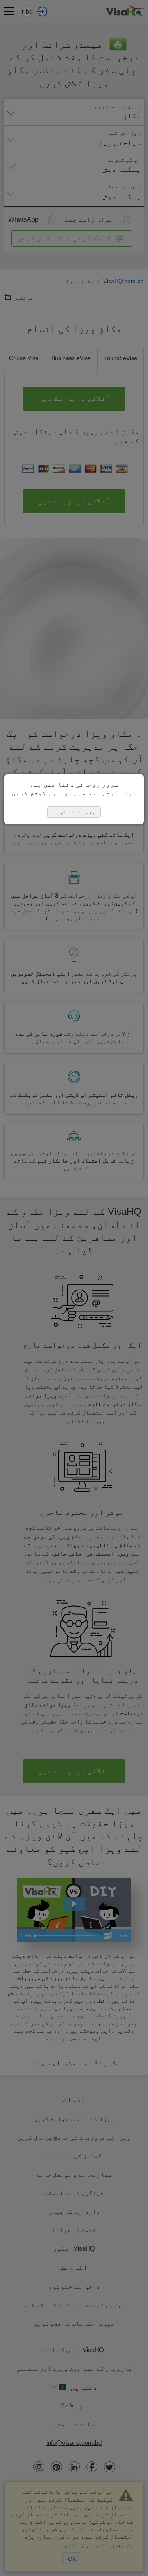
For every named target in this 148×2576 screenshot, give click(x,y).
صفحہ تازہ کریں (74, 812)
